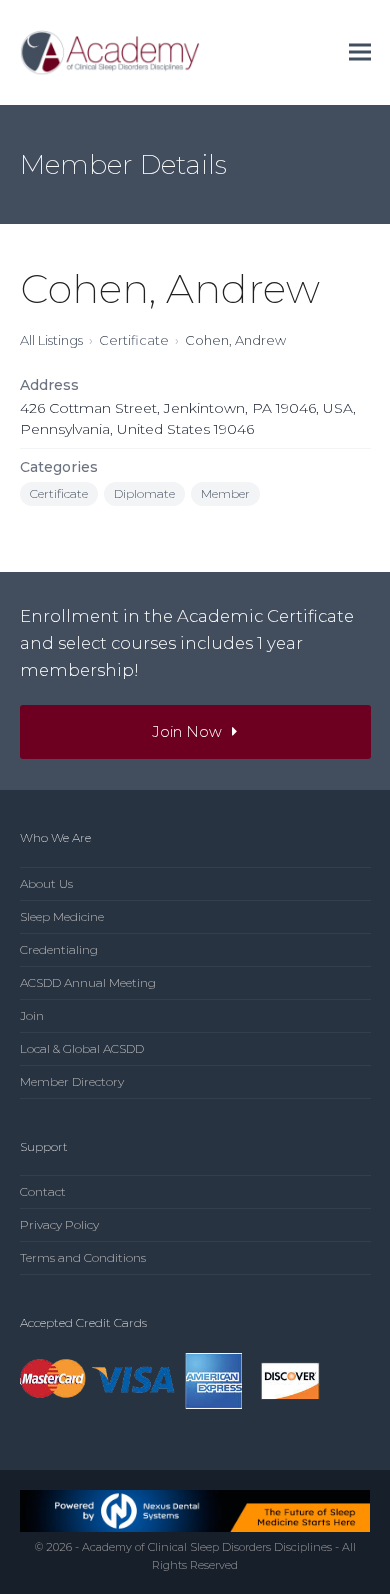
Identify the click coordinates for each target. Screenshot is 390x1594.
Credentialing (59, 949)
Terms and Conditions (83, 1257)
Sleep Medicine (62, 916)
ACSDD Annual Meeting (88, 982)
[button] (360, 52)
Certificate (134, 340)
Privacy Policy (59, 1224)
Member (225, 493)
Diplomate (144, 493)
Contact (43, 1191)
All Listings (51, 340)
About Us (46, 883)
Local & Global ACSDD (82, 1048)
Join (32, 1015)
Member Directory (72, 1081)
